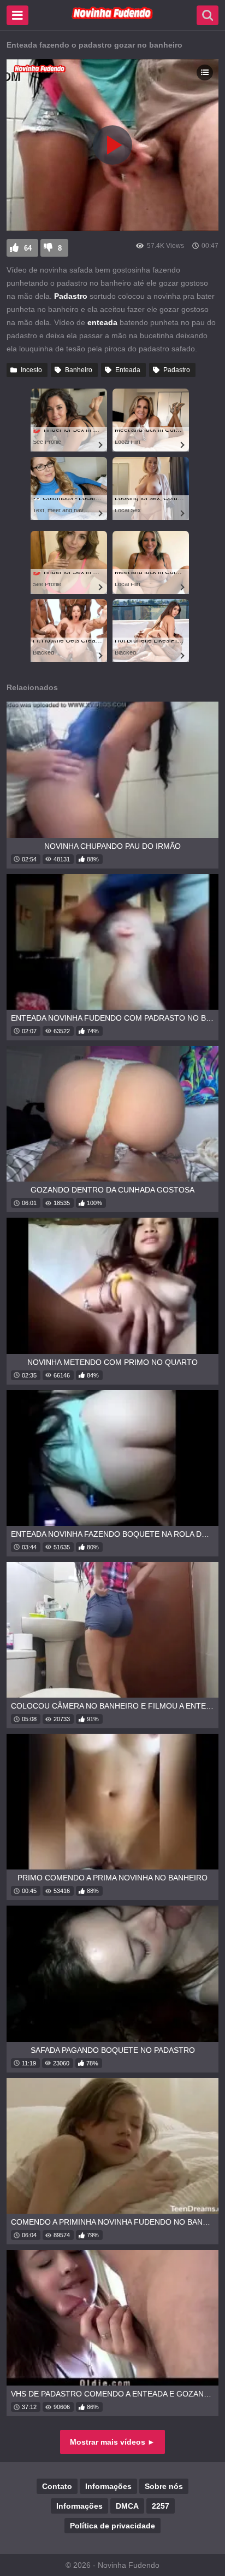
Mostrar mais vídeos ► (112, 2442)
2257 (161, 2506)
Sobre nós (164, 2486)
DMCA (127, 2506)
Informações (108, 2486)
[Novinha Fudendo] (112, 17)
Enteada (128, 370)
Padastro (177, 370)
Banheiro (79, 370)
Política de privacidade (112, 2526)
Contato (57, 2486)
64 (28, 248)
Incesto (31, 370)
